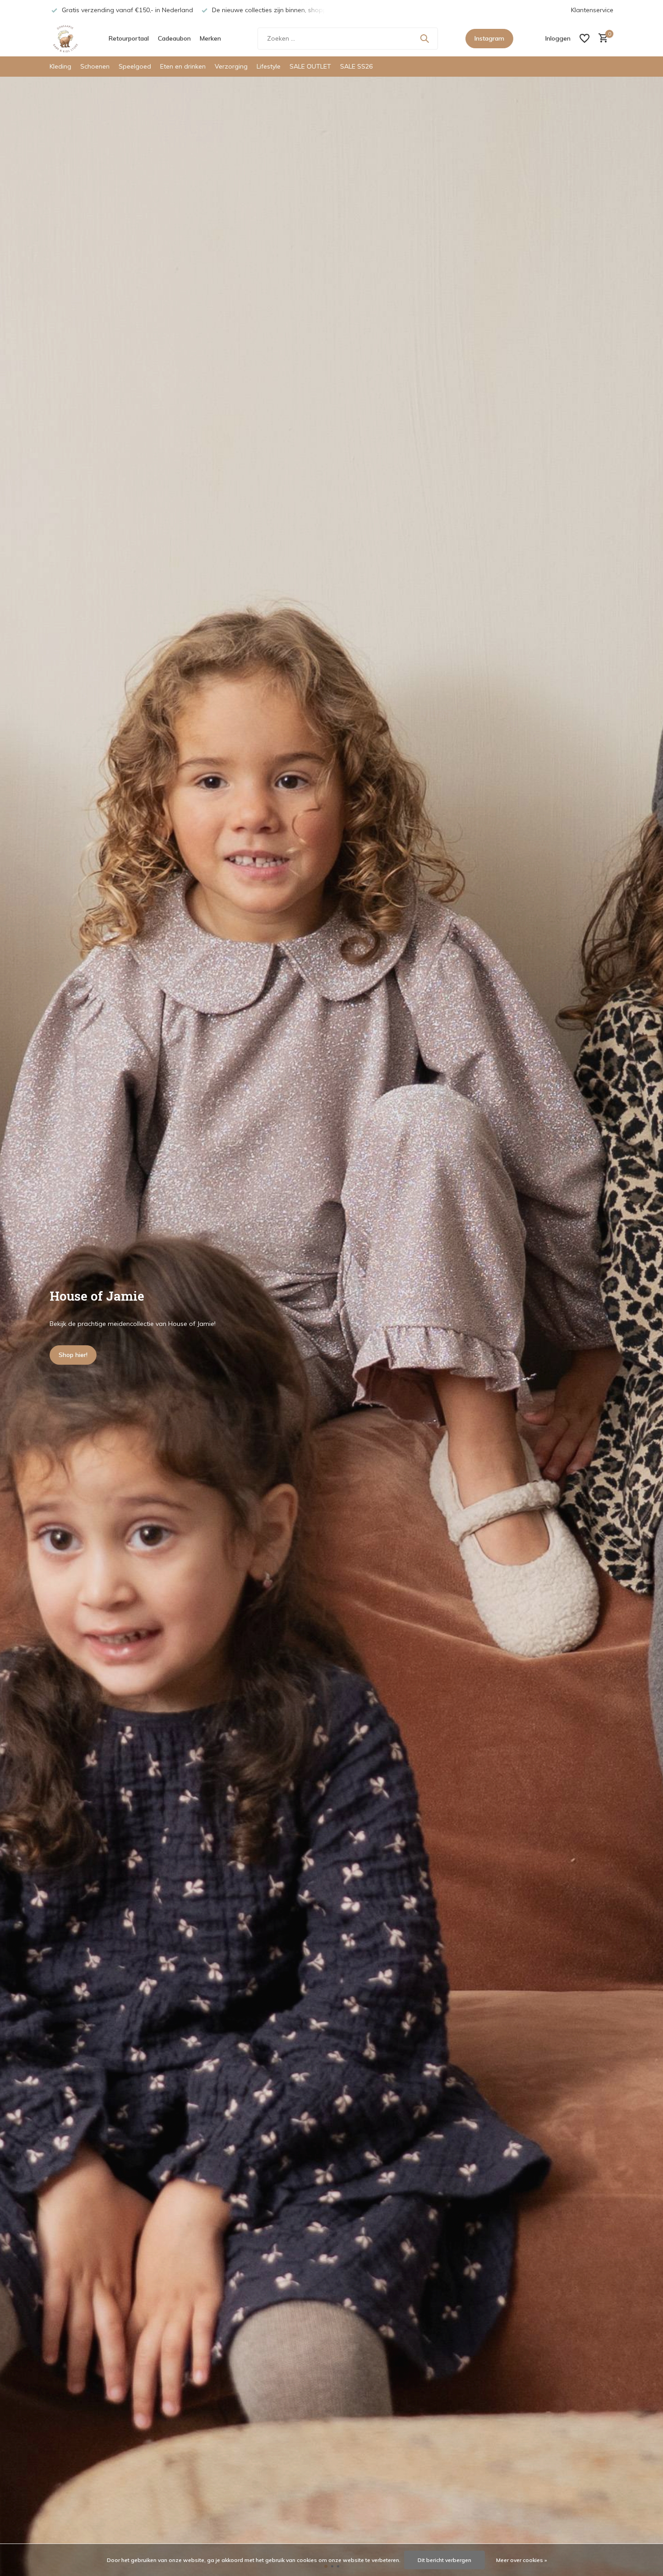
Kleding (60, 66)
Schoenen (95, 66)
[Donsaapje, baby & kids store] (65, 38)
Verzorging (231, 66)
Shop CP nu (76, 1355)
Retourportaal (129, 38)
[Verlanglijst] (585, 38)
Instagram (489, 38)
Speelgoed (135, 66)
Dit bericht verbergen (444, 2560)
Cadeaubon (174, 38)
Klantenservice (592, 10)
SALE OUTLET (310, 66)
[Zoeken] (424, 38)
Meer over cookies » (522, 2560)
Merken (210, 38)
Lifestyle (269, 66)
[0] (601, 39)
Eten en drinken (183, 66)
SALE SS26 (356, 66)
